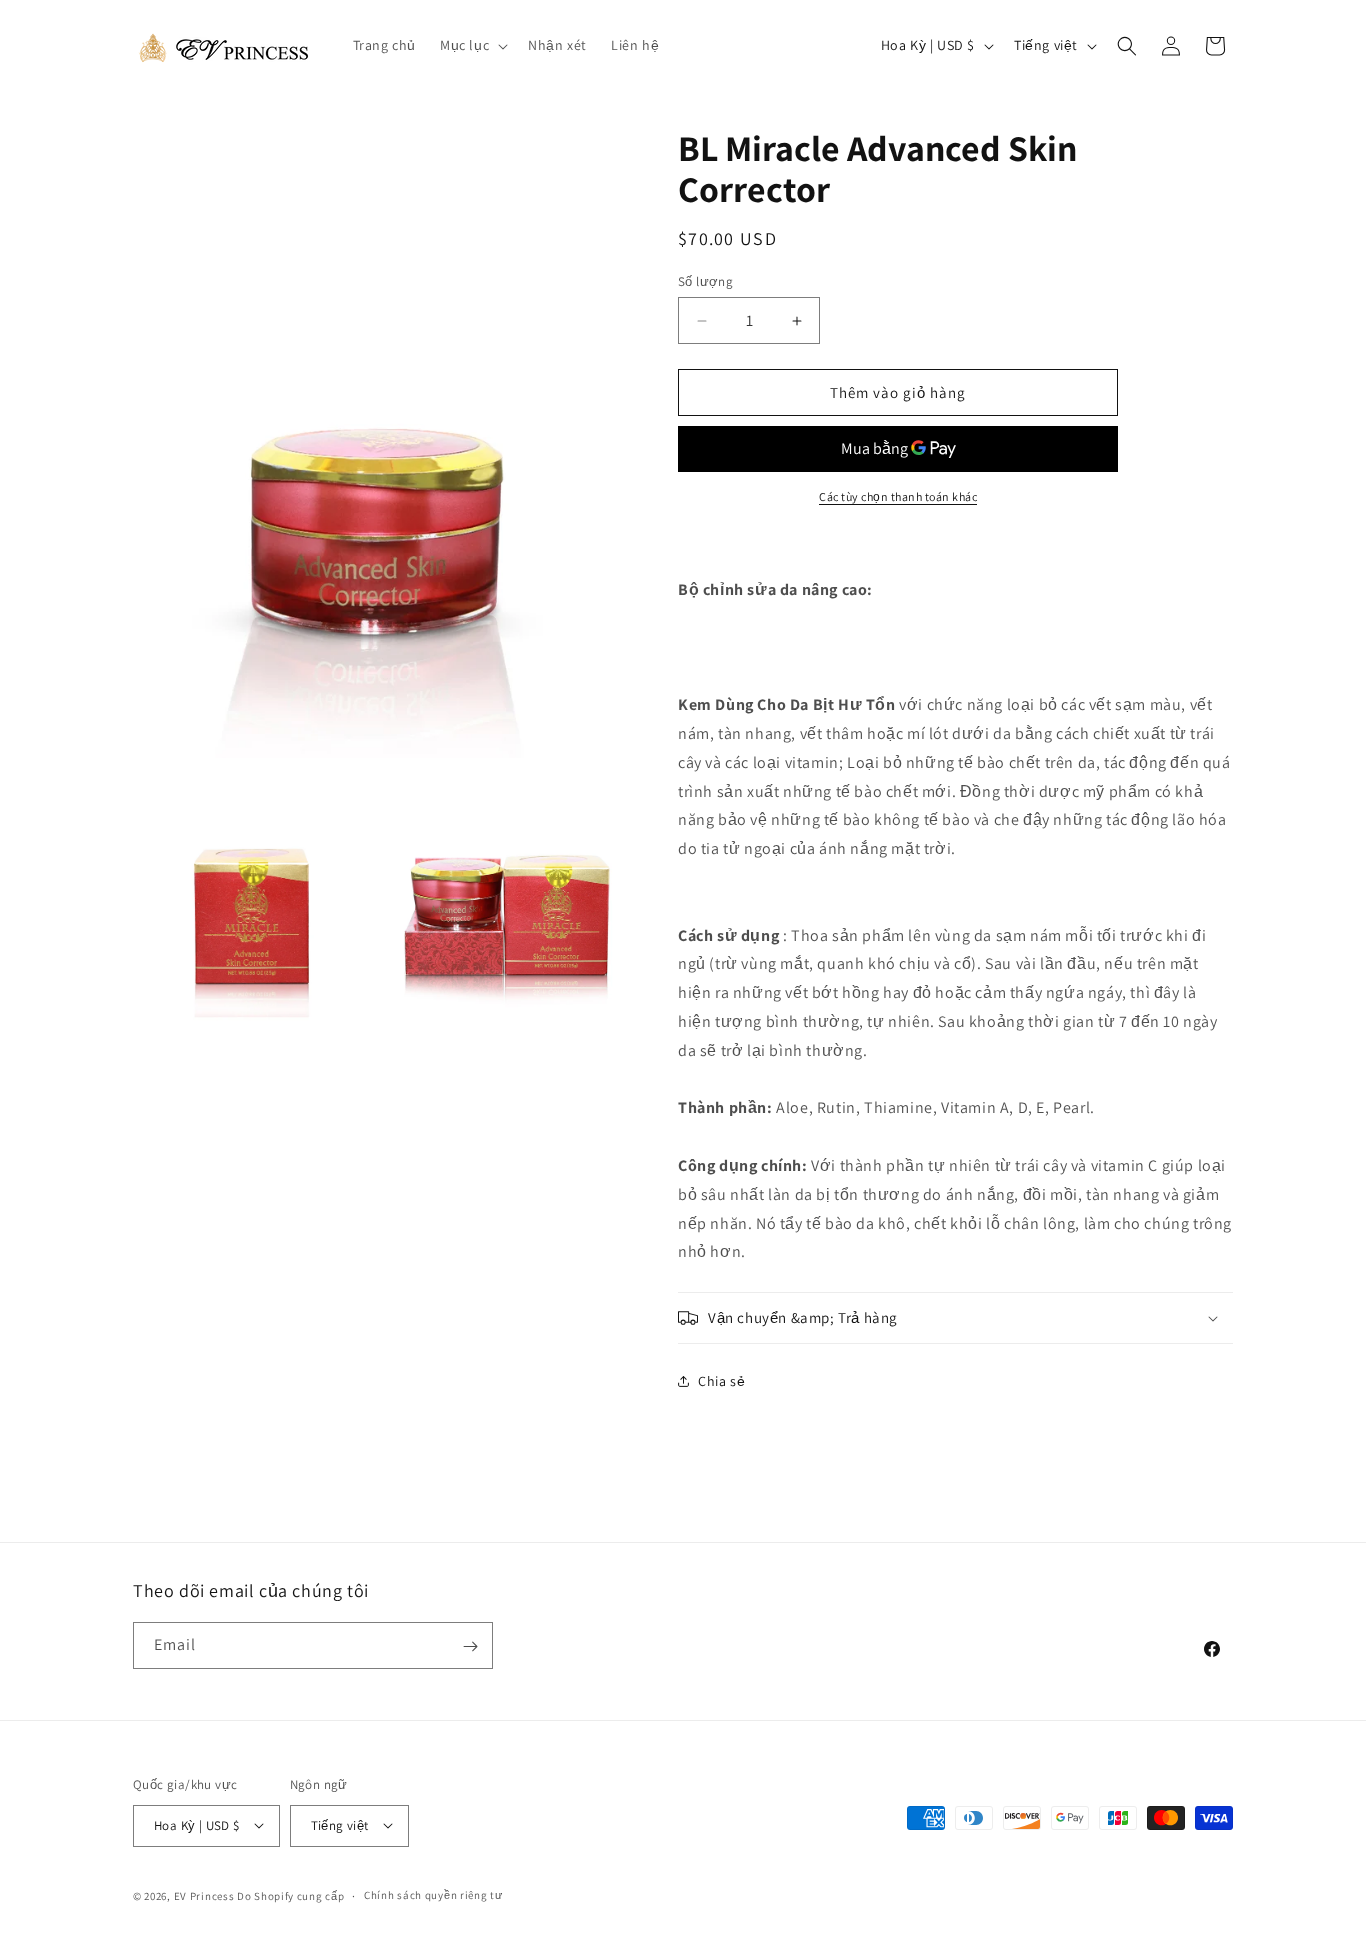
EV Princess (204, 1895)
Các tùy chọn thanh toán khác (898, 496)
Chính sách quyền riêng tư (433, 1895)
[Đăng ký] (470, 1646)
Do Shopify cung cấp (290, 1895)
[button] (472, 45)
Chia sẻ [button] (721, 1381)
